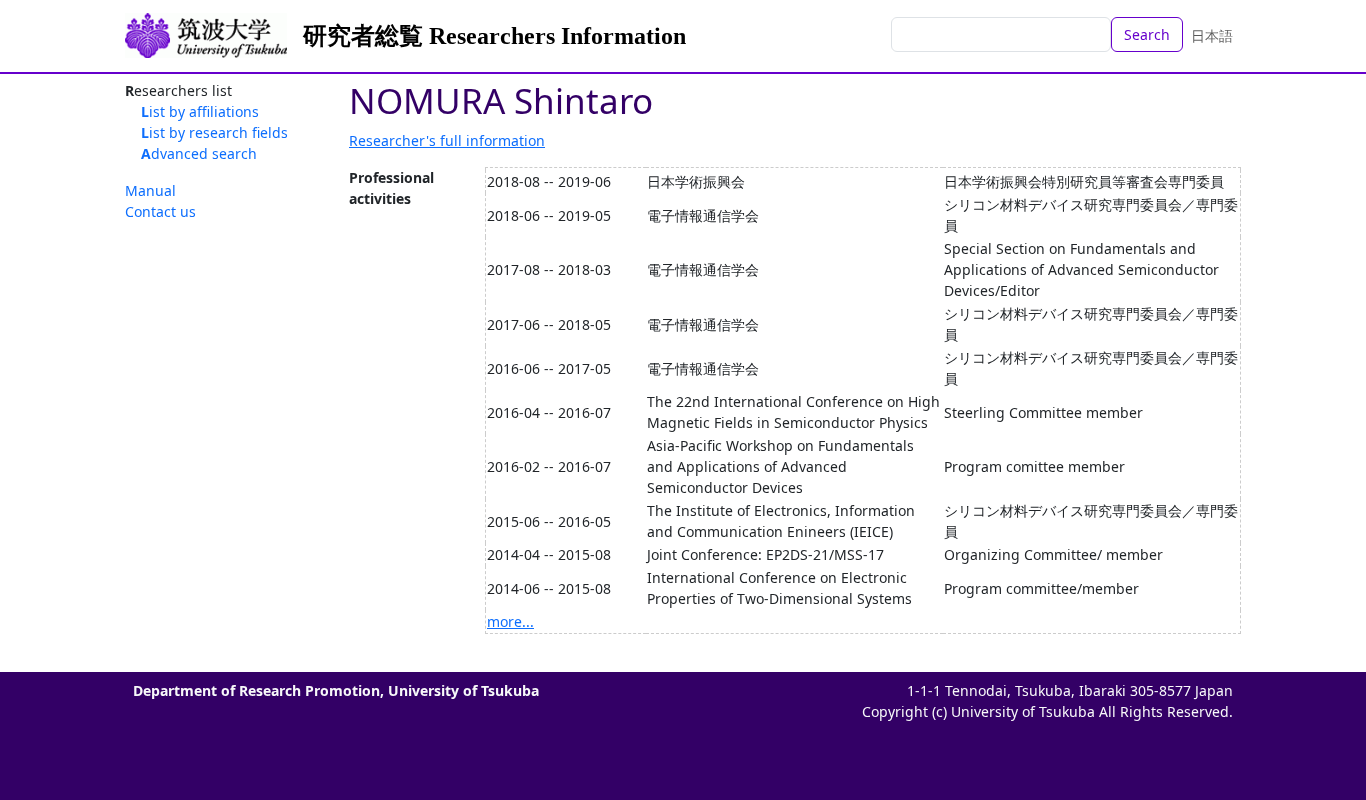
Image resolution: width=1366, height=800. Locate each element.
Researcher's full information (447, 140)
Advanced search (199, 153)
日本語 (1212, 35)
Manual (150, 190)
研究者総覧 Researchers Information (494, 36)
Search (1147, 34)
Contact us (160, 211)
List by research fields (214, 132)
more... (510, 621)
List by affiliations (200, 111)
